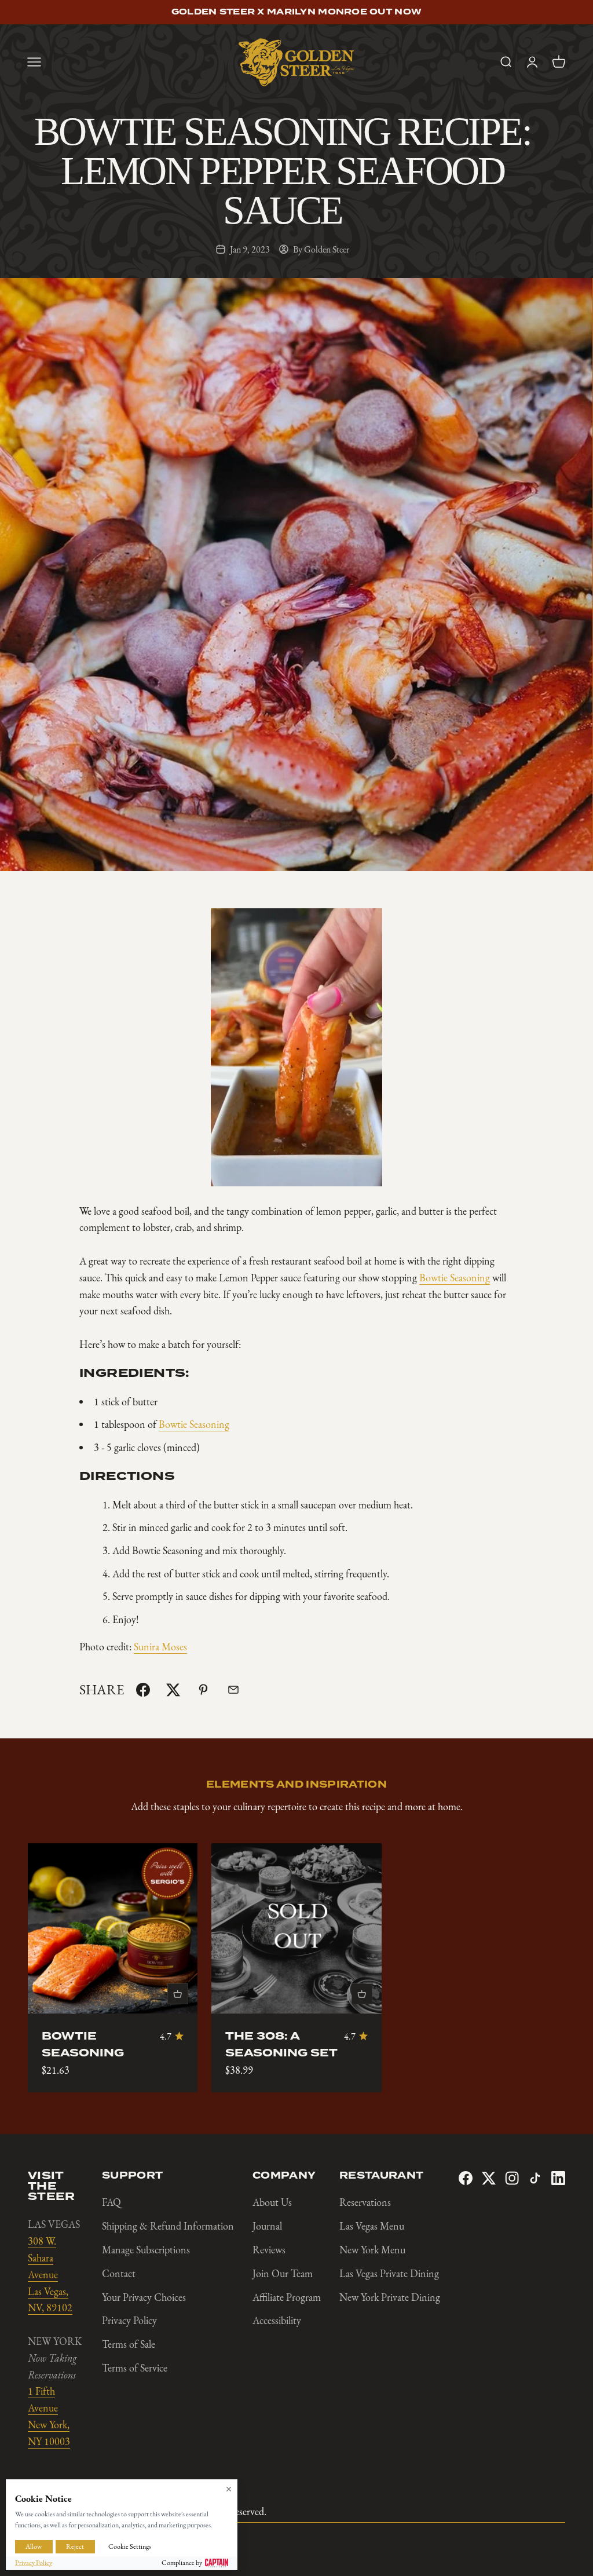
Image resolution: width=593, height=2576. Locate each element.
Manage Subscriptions (146, 2250)
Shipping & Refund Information (168, 2226)
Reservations (365, 2202)
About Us (272, 2202)
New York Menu (372, 2250)
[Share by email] (233, 1690)
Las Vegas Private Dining (389, 2274)
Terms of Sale (129, 2344)
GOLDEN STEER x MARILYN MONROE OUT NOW (296, 12)
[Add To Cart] (178, 1994)
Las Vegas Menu (372, 2226)
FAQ (111, 2202)
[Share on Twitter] (173, 1690)
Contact (119, 2274)
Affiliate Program (287, 2297)
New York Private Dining (390, 2297)
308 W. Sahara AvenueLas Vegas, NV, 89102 (50, 2274)
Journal (267, 2226)
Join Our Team (283, 2274)
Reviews (269, 2250)
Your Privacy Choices (144, 2297)
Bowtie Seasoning (455, 1278)
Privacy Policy (129, 2321)
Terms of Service (135, 2368)
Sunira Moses (160, 1647)
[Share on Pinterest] (203, 1690)
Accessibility (277, 2321)
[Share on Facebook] (143, 1690)
